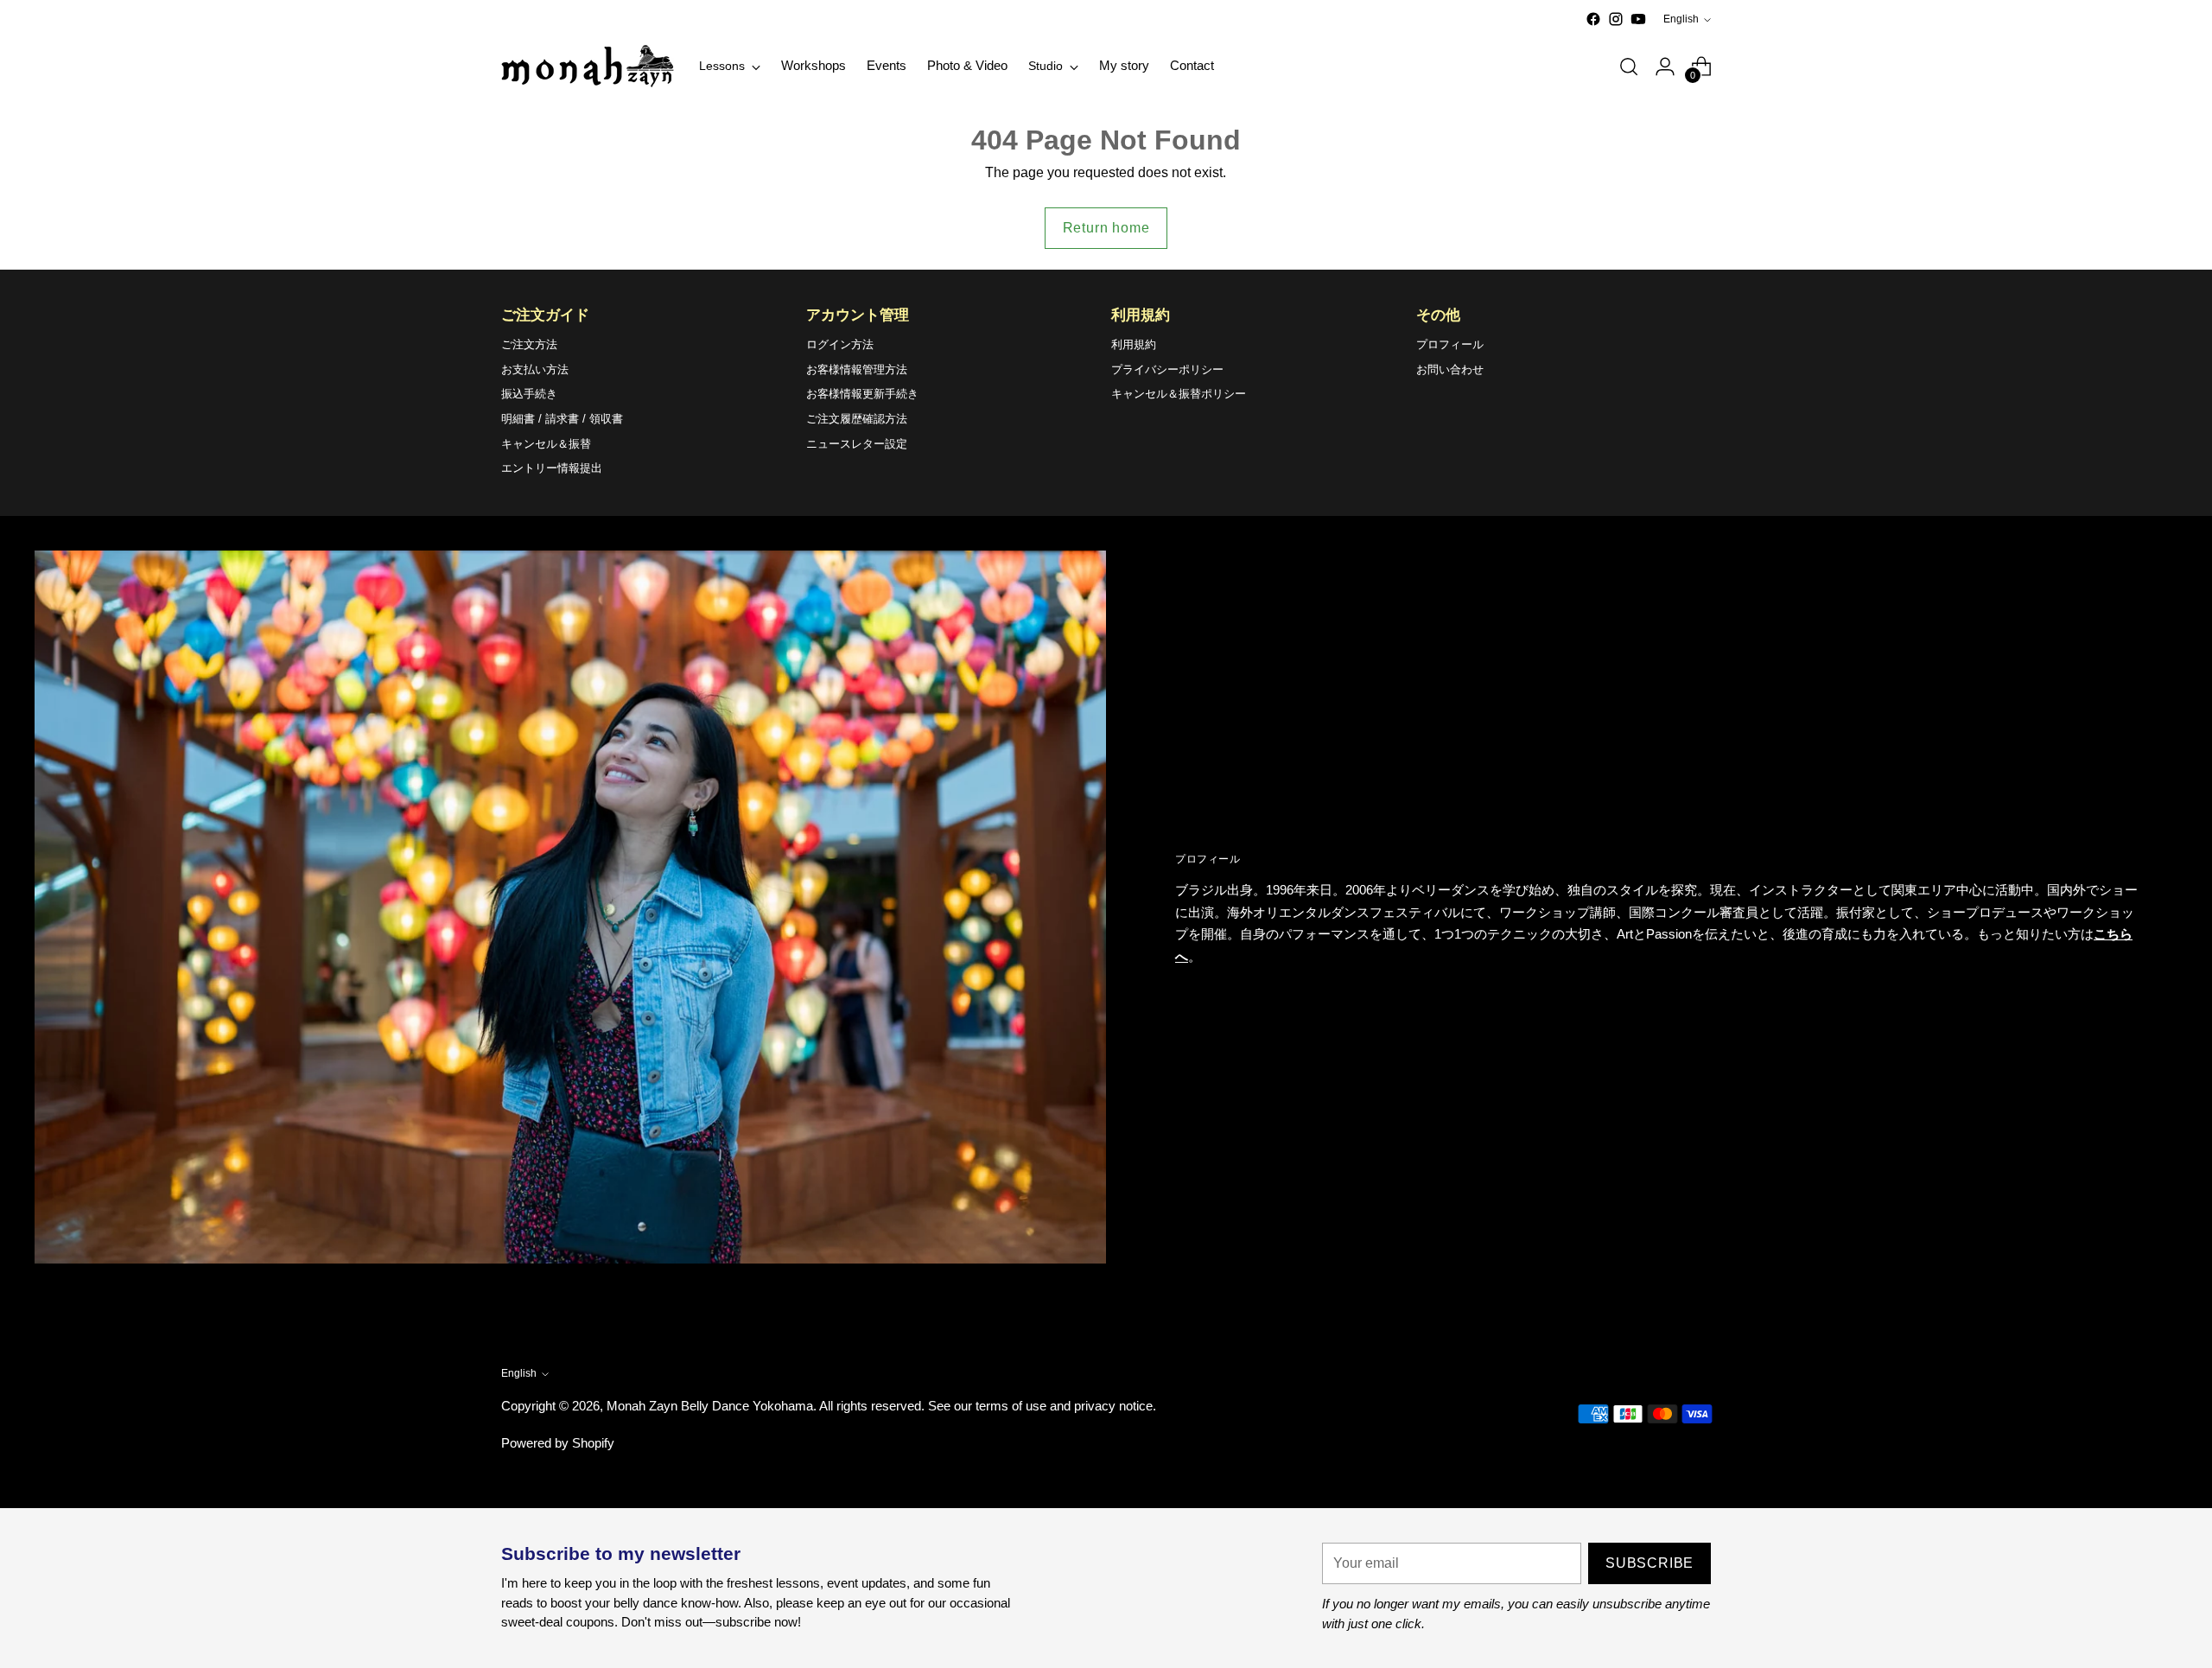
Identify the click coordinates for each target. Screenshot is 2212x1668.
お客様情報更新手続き (862, 394)
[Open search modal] (1629, 67)
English (1681, 19)
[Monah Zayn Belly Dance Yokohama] (588, 66)
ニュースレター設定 (857, 444)
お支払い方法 (535, 369)
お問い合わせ (1450, 369)
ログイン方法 (840, 344)
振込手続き (529, 394)
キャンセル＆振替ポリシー (1179, 394)
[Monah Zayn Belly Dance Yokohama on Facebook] (1593, 19)
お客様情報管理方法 (857, 369)
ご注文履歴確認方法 (857, 419)
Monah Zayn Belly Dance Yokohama (710, 1406)
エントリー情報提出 (552, 468)
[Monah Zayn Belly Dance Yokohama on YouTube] (1638, 19)
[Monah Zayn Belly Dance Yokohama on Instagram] (1616, 19)
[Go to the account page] (1665, 67)
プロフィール (1450, 344)
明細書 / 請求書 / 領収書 (562, 419)
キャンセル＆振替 (546, 444)
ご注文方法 (529, 344)
